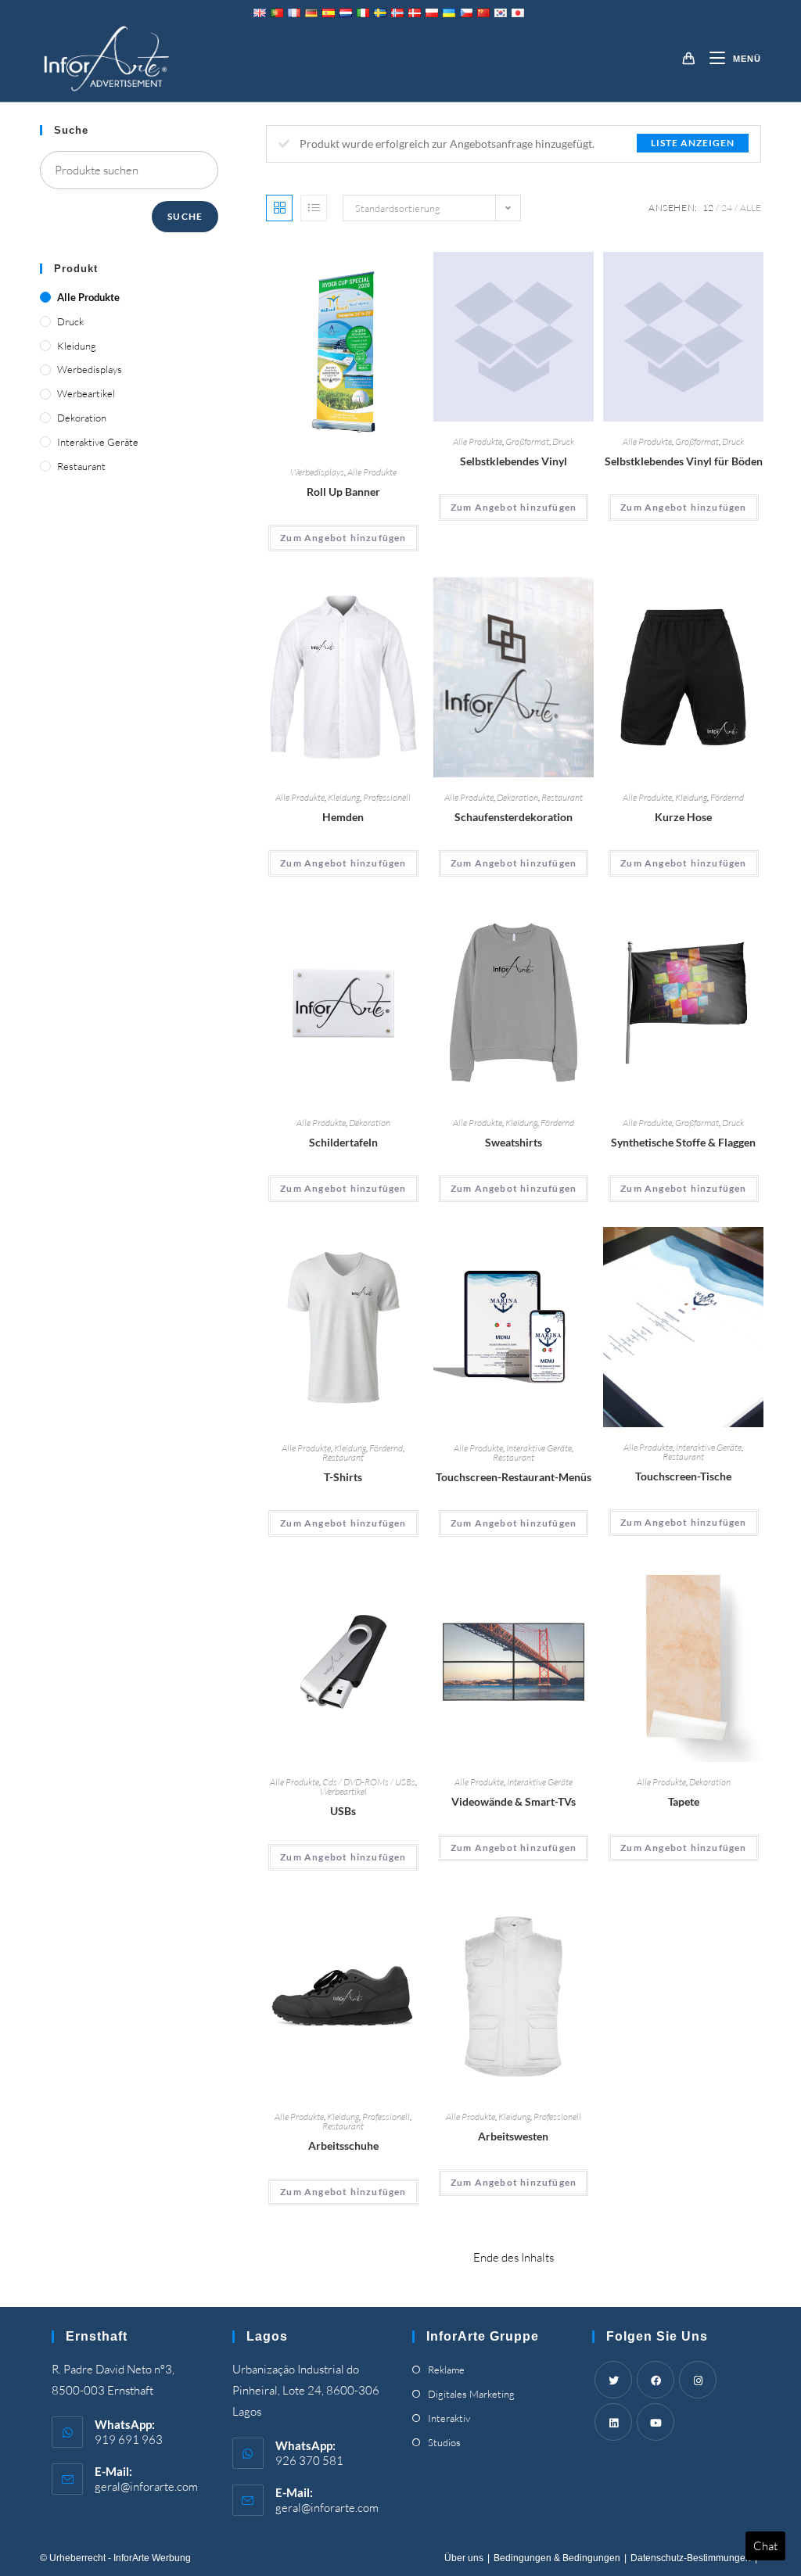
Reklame (446, 2370)
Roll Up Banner (343, 492)
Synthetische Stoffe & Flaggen (683, 1142)
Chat (765, 2546)
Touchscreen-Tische (683, 1476)
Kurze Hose (683, 817)
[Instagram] (698, 2380)
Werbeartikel (343, 1791)
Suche (185, 216)
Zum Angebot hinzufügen (343, 538)
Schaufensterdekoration (514, 817)
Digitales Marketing (471, 2394)
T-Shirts (343, 1477)
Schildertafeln (343, 1142)
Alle (751, 208)
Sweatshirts (514, 1142)
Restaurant (562, 797)
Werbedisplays (317, 472)
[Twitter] (613, 2380)
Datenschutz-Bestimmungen (691, 2558)
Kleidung (344, 797)
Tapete (684, 1801)
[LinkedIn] (613, 2422)
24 (727, 208)
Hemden (343, 817)
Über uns (464, 2558)
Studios (444, 2442)
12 (708, 208)
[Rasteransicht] (279, 208)
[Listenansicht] (314, 208)
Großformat (527, 441)
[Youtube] (656, 2422)
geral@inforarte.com (146, 2486)
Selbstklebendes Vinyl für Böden (684, 461)
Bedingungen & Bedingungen (557, 2558)
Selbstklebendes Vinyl (514, 461)
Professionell (387, 797)
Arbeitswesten (513, 2136)
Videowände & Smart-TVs (514, 1801)
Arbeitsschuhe (343, 2145)
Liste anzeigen (693, 143)
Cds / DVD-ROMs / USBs (369, 1782)
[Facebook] (656, 2380)
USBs (343, 1811)
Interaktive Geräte (539, 1448)
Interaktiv (449, 2418)
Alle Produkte (372, 472)
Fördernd (727, 797)
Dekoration (517, 797)
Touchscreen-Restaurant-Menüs (514, 1477)
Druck (563, 441)
